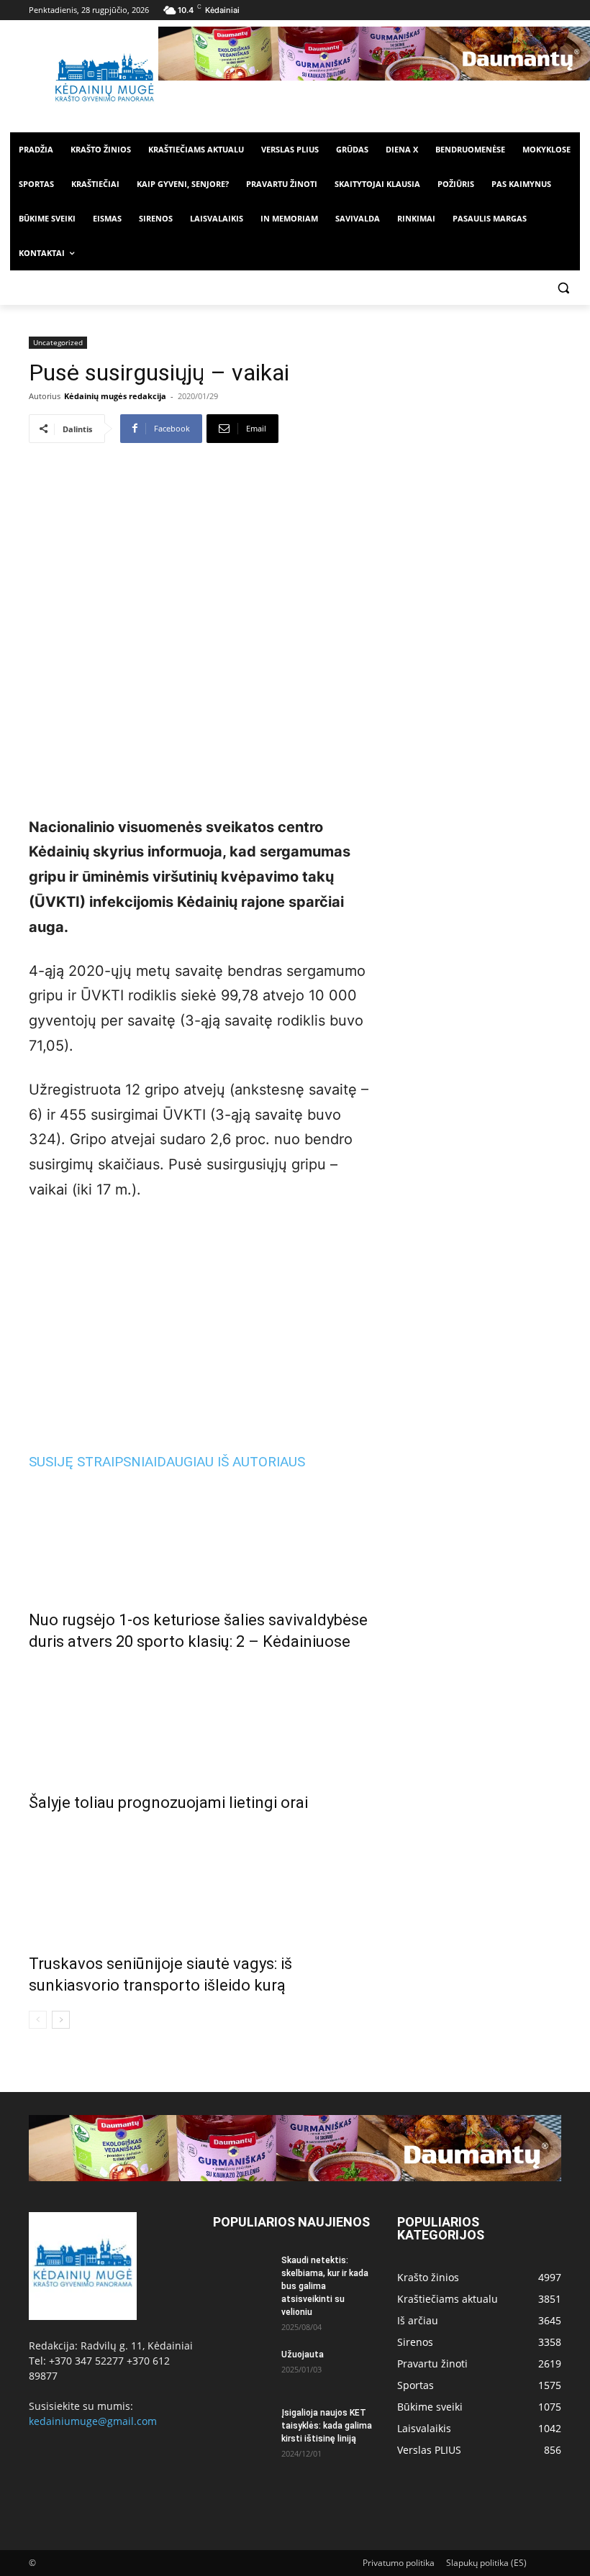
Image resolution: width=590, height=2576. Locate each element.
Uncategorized (58, 342)
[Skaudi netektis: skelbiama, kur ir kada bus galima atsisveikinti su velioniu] (242, 2274)
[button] (563, 288)
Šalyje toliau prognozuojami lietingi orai (168, 1803)
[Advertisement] (203, 1322)
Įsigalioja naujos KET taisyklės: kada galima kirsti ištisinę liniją (327, 2426)
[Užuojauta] (242, 2368)
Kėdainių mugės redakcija (115, 396)
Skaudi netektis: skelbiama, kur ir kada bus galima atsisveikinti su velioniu (325, 2286)
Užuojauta (303, 2355)
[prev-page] (38, 2020)
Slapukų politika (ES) (486, 2563)
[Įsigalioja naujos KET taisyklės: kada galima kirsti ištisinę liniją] (242, 2426)
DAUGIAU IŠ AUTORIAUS (231, 1462)
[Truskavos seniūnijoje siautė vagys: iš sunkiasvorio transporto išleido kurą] (203, 1880)
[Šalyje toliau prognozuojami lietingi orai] (203, 1719)
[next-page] (61, 2020)
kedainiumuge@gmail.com (93, 2421)
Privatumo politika (399, 2563)
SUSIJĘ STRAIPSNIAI (93, 1462)
